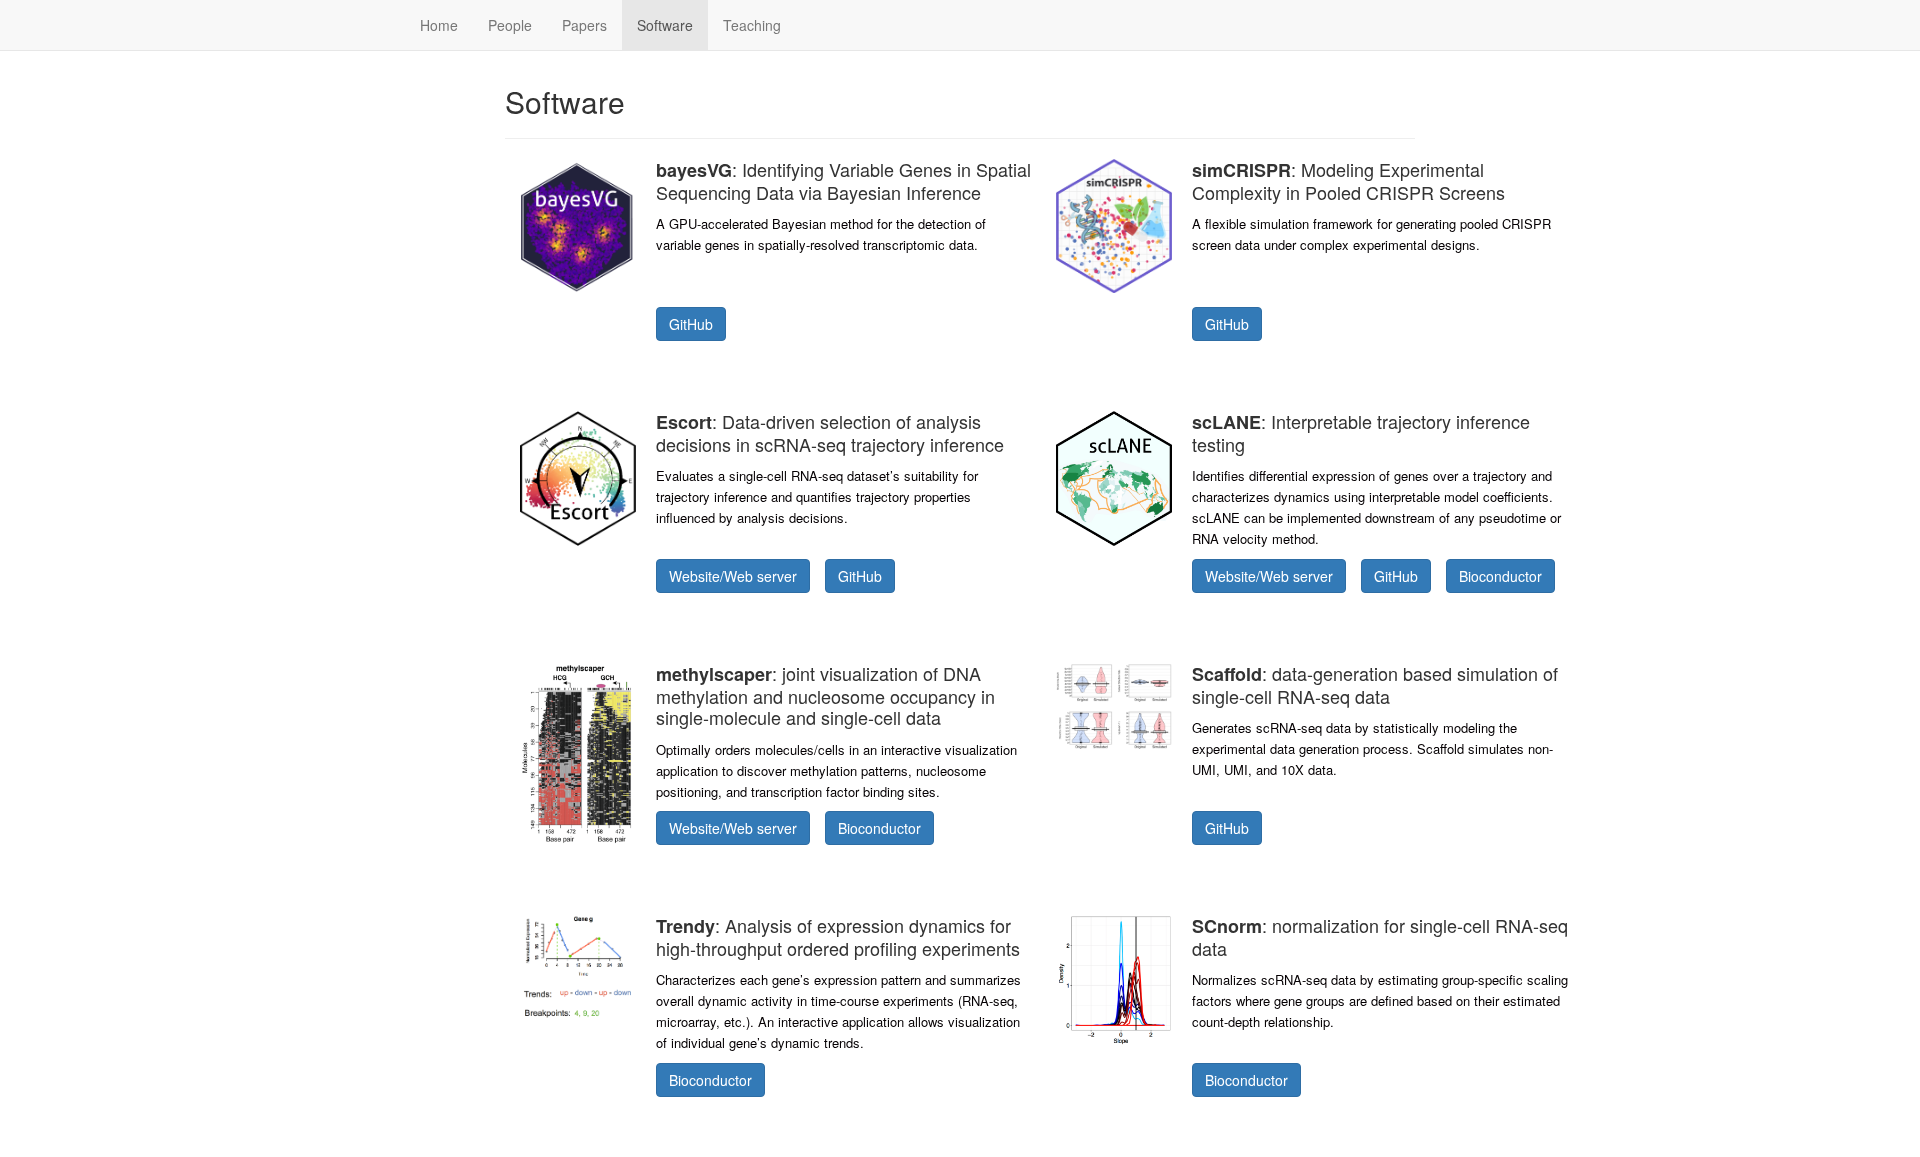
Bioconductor (1500, 576)
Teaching (752, 25)
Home (439, 25)
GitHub (691, 324)
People (510, 25)
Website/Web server (733, 576)
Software (665, 25)
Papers (584, 25)
